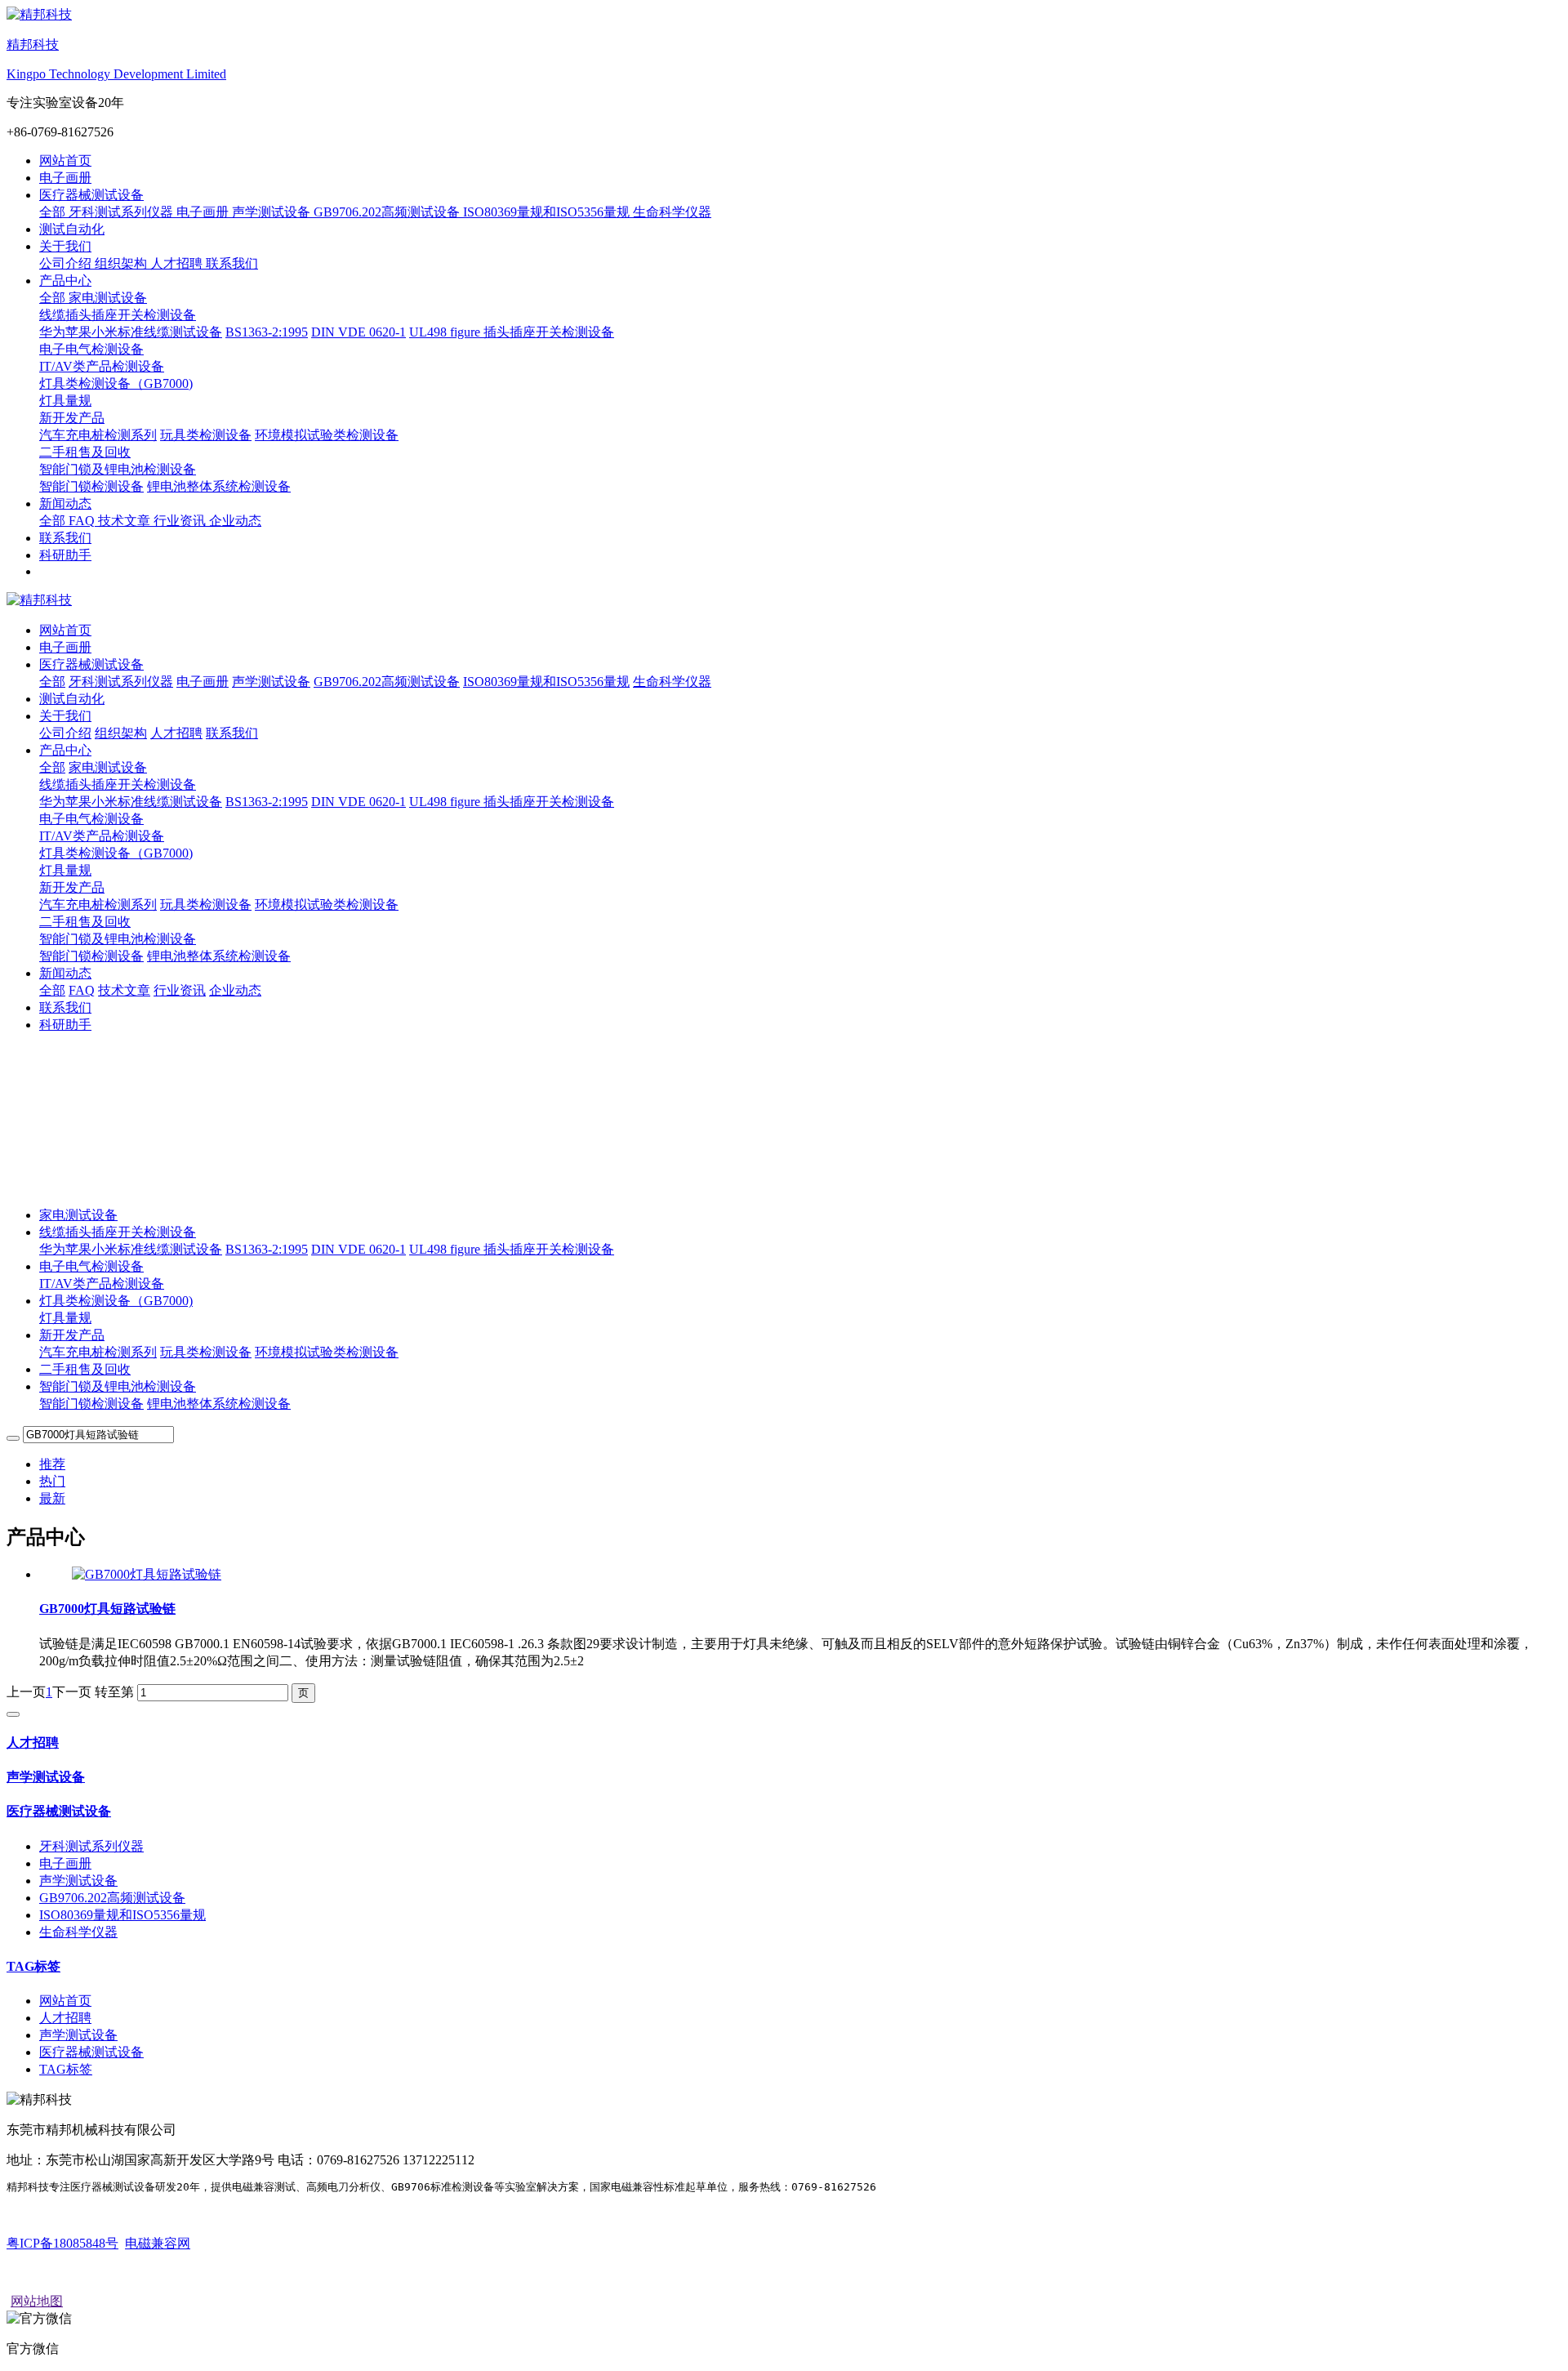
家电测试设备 (78, 1215)
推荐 (52, 1464)
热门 (52, 1481)
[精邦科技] (784, 601)
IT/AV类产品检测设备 (102, 1284)
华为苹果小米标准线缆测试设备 (131, 1249)
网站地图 (37, 2301)
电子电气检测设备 (91, 819)
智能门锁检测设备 (91, 1404)
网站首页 (65, 160)
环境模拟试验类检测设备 (327, 1352)
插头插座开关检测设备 (549, 1249)
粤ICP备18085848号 (62, 2243)
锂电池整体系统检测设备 (219, 1404)
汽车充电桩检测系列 (98, 1352)
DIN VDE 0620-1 (359, 1249)
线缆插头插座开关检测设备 (118, 784)
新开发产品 (72, 887)
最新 (52, 1498)
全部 (54, 212)
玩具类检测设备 (206, 1352)
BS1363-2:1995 (267, 1249)
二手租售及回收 (85, 1369)
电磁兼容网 (158, 2243)
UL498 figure (446, 1249)
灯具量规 (65, 1318)
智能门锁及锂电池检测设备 (118, 939)
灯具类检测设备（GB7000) (116, 853)
